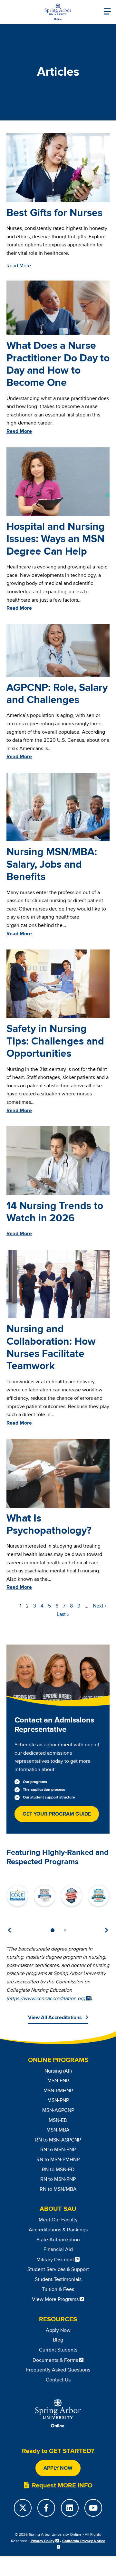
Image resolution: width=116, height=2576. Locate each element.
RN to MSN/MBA (58, 2189)
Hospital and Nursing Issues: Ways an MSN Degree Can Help (56, 539)
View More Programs (55, 2299)
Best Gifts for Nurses (54, 213)
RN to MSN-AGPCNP (58, 2140)
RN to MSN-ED (58, 2170)
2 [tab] (65, 1930)
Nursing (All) (58, 2071)
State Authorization (58, 2240)
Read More (19, 266)
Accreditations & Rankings (58, 2230)
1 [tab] (53, 1930)
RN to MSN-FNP (58, 2150)
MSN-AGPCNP (58, 2110)
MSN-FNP (58, 2081)
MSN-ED (58, 2120)
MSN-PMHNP (58, 2091)
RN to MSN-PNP (58, 2179)
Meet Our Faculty (58, 2220)
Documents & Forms (55, 2360)
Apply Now (58, 2330)
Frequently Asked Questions (58, 2370)
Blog (58, 2340)
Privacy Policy (43, 2541)
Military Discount (55, 2260)
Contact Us (58, 2380)
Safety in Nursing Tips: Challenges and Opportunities (55, 1041)
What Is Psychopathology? (49, 1525)
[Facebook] (46, 2508)
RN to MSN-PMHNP (58, 2160)
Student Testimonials (58, 2279)
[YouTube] (93, 2508)
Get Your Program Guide (57, 1814)
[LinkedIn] (70, 2508)
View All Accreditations (55, 2018)
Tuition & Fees (58, 2289)
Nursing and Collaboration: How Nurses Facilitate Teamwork (51, 1348)
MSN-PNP (58, 2100)
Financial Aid (58, 2249)
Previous (10, 1930)
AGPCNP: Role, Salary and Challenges (57, 694)
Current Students (58, 2350)
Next (106, 1930)
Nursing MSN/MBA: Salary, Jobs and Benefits (52, 864)
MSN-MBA (58, 2130)
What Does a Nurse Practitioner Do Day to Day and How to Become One (58, 364)
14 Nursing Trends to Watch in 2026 (55, 1212)
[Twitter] (23, 2508)
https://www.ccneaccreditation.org (46, 1999)
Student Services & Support (58, 2269)
